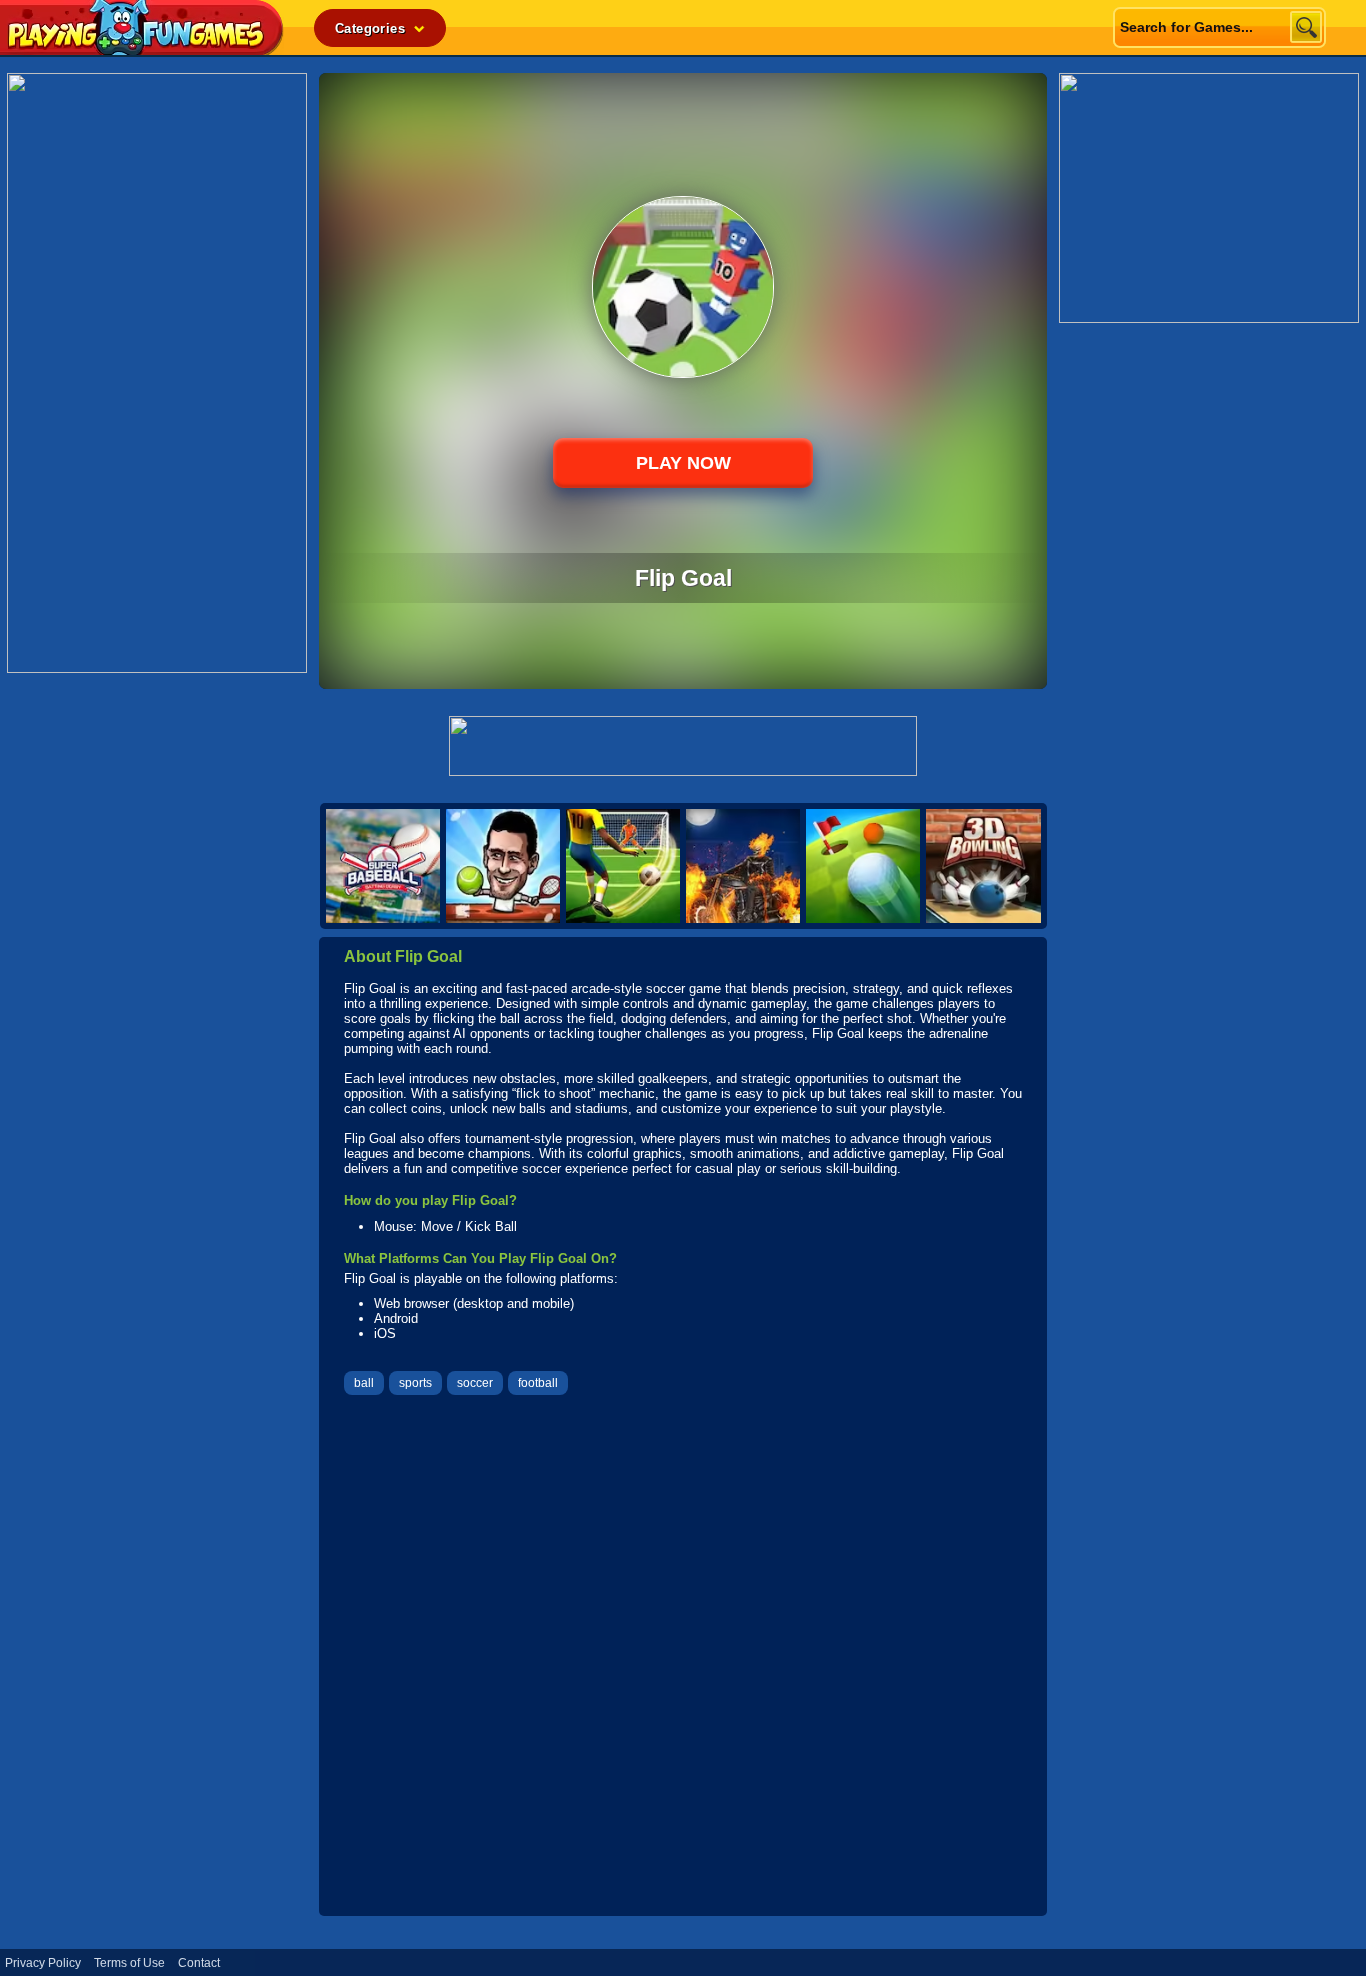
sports (415, 1383)
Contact (199, 1963)
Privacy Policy (43, 1963)
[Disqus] (683, 1658)
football (538, 1383)
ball (364, 1383)
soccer (475, 1383)
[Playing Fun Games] (142, 49)
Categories (372, 28)
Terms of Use (129, 1963)
